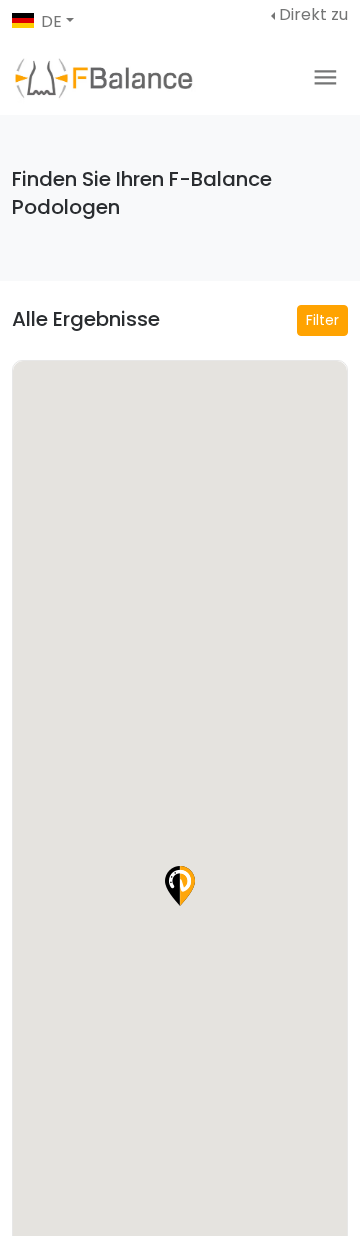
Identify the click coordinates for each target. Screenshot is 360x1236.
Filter (322, 320)
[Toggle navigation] (325, 77)
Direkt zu (313, 14)
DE (51, 21)
